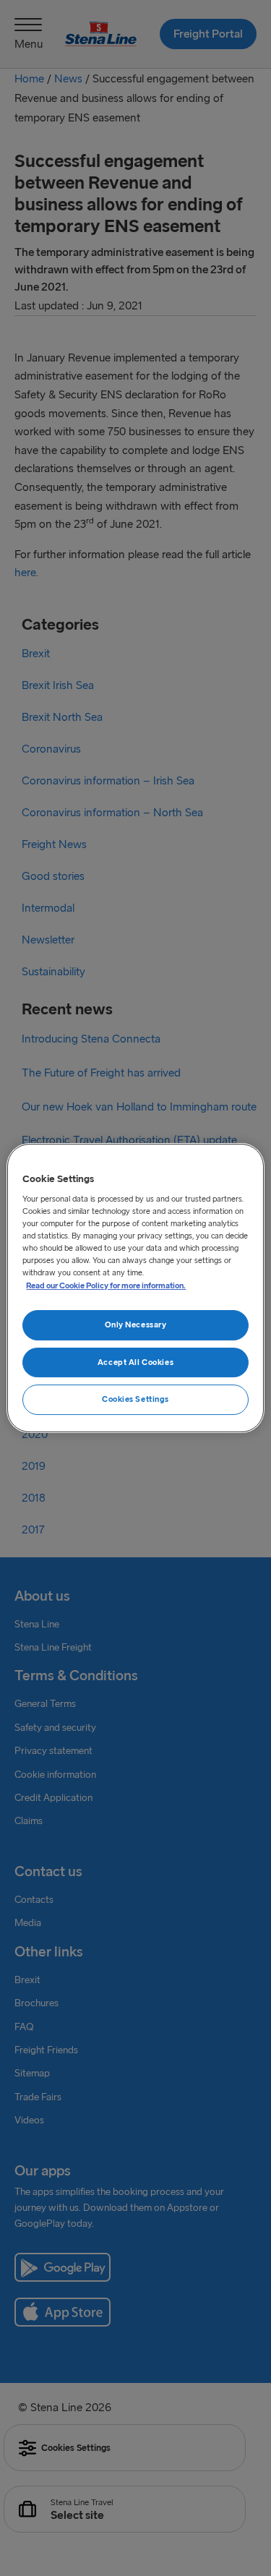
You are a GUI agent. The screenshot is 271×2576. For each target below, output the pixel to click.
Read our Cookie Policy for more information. (106, 1285)
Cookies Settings (135, 1400)
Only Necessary (136, 1325)
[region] (135, 1288)
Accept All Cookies (135, 1362)
